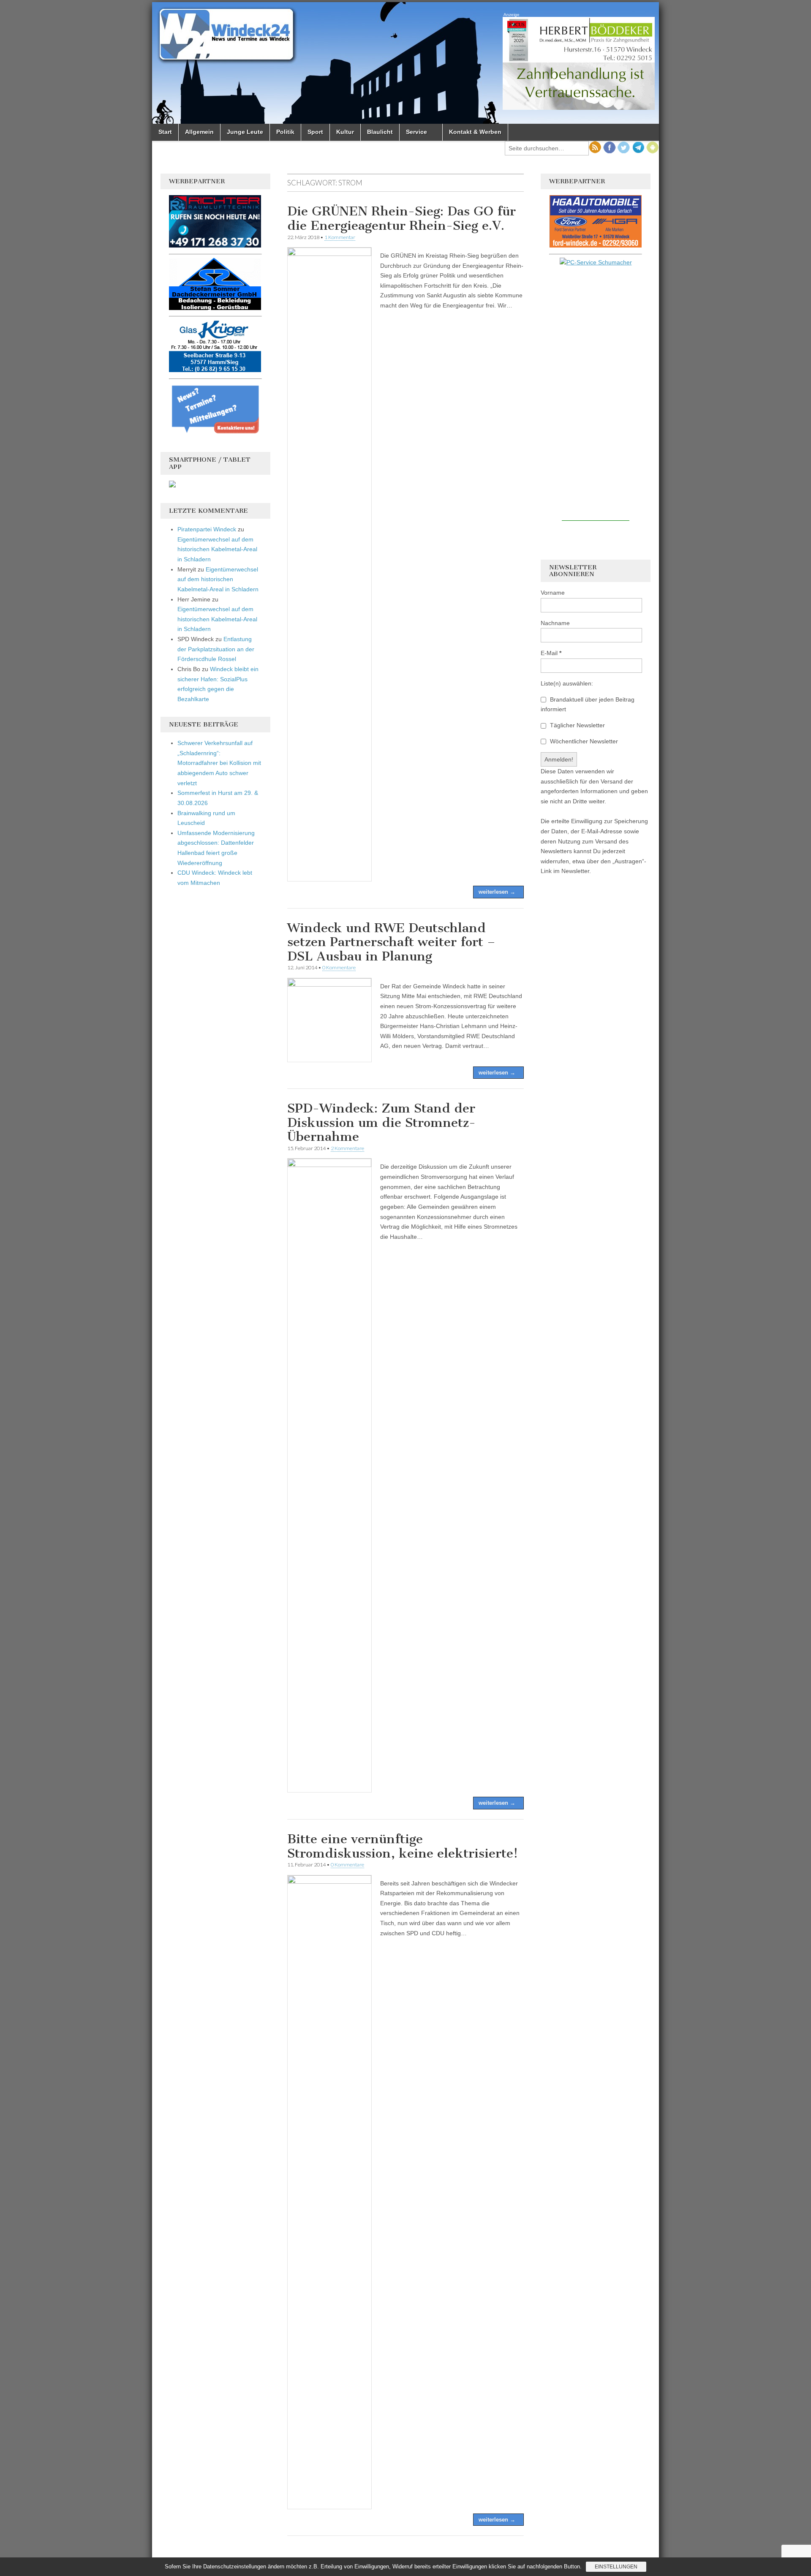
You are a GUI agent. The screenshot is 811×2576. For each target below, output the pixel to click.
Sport (315, 132)
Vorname (553, 593)
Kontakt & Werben (475, 132)
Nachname (555, 623)
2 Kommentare (347, 1148)
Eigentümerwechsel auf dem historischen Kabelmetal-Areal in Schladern (217, 549)
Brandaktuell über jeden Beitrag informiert (588, 705)
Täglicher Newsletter (577, 725)
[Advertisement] (596, 394)
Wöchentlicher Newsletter (583, 741)
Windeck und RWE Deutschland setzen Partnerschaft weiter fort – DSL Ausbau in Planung (391, 942)
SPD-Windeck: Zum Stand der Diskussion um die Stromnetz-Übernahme (381, 1122)
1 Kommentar (340, 237)
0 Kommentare (339, 967)
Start (165, 132)
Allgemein (199, 132)
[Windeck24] (405, 63)
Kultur (345, 132)
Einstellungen (616, 2567)
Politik (285, 132)
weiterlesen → (497, 892)
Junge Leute (245, 132)
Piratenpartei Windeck (207, 529)
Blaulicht (380, 132)
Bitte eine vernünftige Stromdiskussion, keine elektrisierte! (403, 1846)
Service (416, 132)
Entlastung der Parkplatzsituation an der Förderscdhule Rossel (216, 649)
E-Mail (551, 653)
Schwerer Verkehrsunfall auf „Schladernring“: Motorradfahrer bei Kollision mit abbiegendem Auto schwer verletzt (219, 763)
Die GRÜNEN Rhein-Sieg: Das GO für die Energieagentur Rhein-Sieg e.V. (401, 218)
